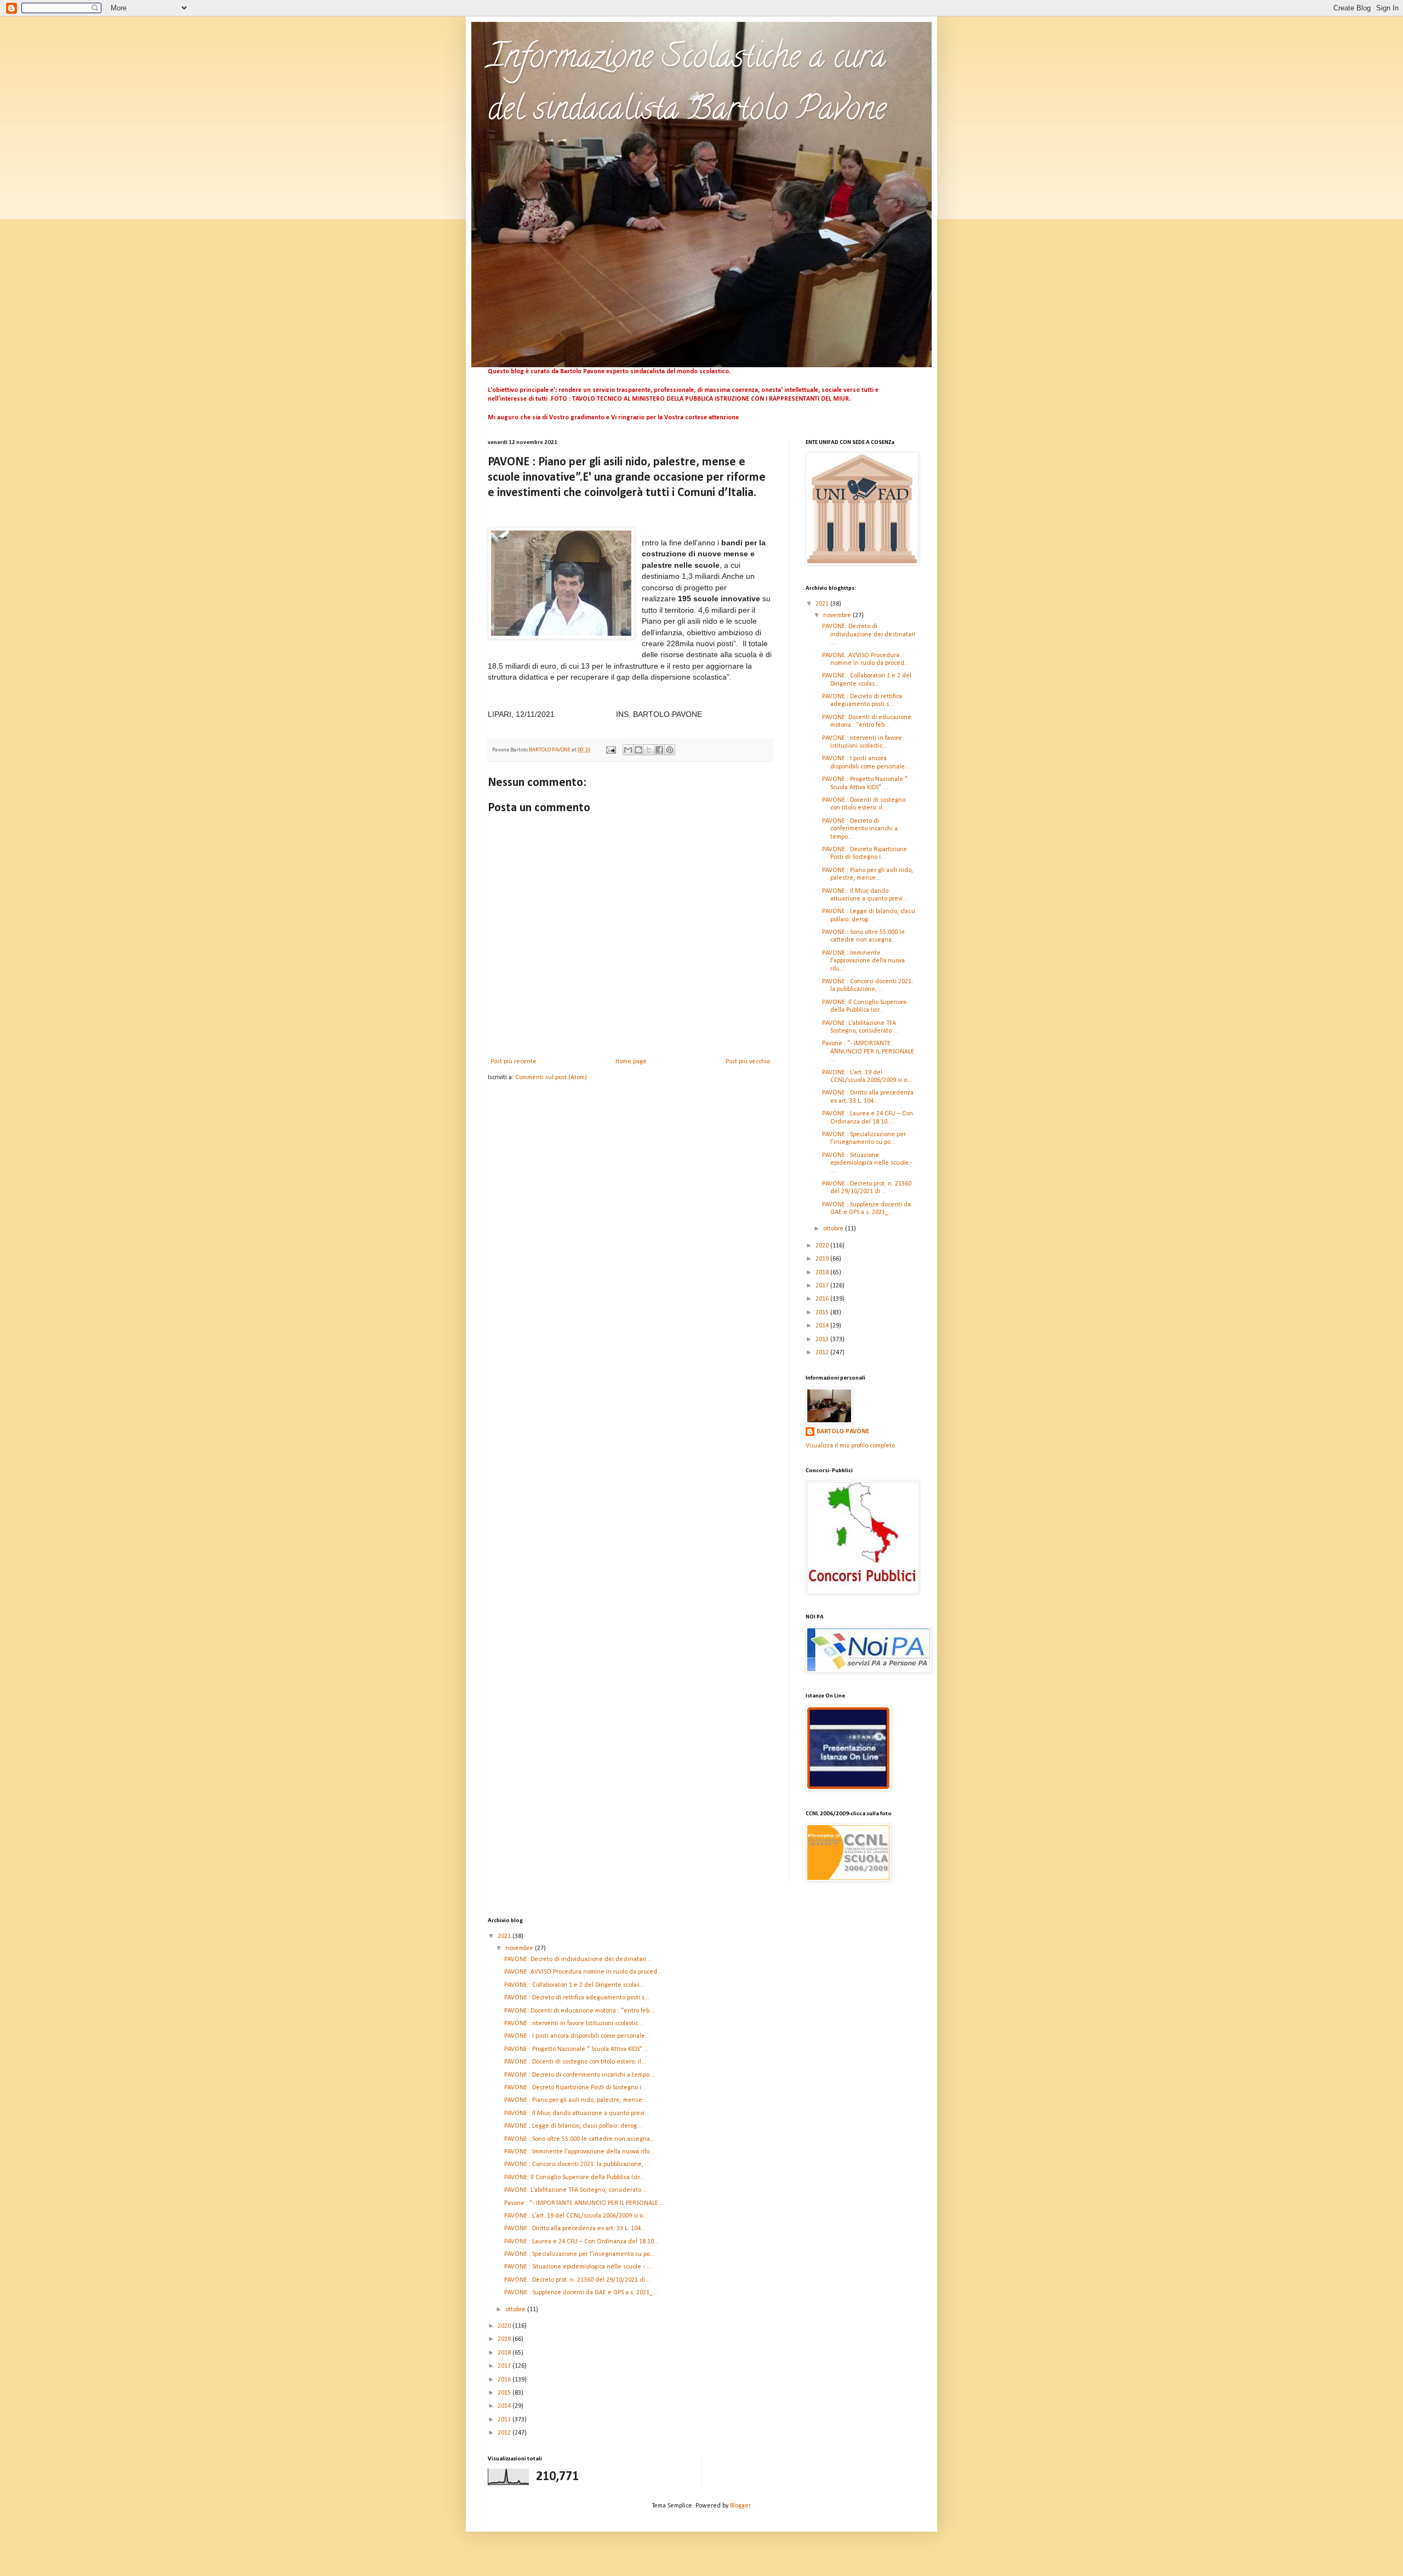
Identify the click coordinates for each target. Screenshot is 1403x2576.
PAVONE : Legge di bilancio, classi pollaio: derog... (573, 2126)
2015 (823, 1313)
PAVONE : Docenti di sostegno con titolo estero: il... (575, 2062)
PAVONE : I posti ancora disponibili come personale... (577, 2036)
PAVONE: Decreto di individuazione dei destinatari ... (869, 634)
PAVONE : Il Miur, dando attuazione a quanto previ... (577, 2113)
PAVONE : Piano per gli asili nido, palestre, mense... (576, 2100)
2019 (823, 1259)
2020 (823, 1246)
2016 (823, 1299)
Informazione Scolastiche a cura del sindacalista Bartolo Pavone (687, 86)
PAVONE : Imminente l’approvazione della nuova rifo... (863, 961)
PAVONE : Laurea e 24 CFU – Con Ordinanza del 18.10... (581, 2242)
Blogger (740, 2506)
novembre (838, 615)
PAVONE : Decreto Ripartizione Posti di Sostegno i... (575, 2088)
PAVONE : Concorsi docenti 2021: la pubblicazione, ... (577, 2164)
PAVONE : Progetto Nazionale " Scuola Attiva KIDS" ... (577, 2049)
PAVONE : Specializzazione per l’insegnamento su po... (580, 2254)
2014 (823, 1326)
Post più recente (514, 1062)
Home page (631, 1062)
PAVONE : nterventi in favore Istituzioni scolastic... (574, 2024)
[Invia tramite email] (628, 750)
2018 (823, 1273)
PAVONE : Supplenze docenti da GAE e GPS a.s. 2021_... (581, 2293)
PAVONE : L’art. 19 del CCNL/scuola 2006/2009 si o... (576, 2216)
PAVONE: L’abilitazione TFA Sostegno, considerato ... (576, 2190)
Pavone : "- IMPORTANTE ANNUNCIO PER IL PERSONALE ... (868, 1052)
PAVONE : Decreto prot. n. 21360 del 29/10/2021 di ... (578, 2280)
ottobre (834, 1229)
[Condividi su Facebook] (659, 750)
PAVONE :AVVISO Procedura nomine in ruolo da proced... (583, 1972)
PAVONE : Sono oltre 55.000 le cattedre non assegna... (580, 2139)
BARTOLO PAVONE (843, 1432)
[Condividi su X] (649, 750)
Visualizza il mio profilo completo (850, 1446)
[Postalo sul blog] (638, 750)
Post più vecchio (748, 1062)
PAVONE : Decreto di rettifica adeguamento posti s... (577, 1998)
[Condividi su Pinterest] (670, 750)
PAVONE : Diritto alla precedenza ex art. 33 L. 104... (575, 2229)
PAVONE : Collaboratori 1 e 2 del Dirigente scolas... (574, 1985)
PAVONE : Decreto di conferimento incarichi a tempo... (860, 829)
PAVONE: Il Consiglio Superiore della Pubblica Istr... (574, 2178)
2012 (823, 1353)
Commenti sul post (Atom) (551, 1078)
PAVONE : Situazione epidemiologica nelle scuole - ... (867, 1163)
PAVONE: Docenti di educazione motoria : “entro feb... (579, 2011)
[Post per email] (610, 750)
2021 (823, 604)
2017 (823, 1286)
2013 (823, 1340)
